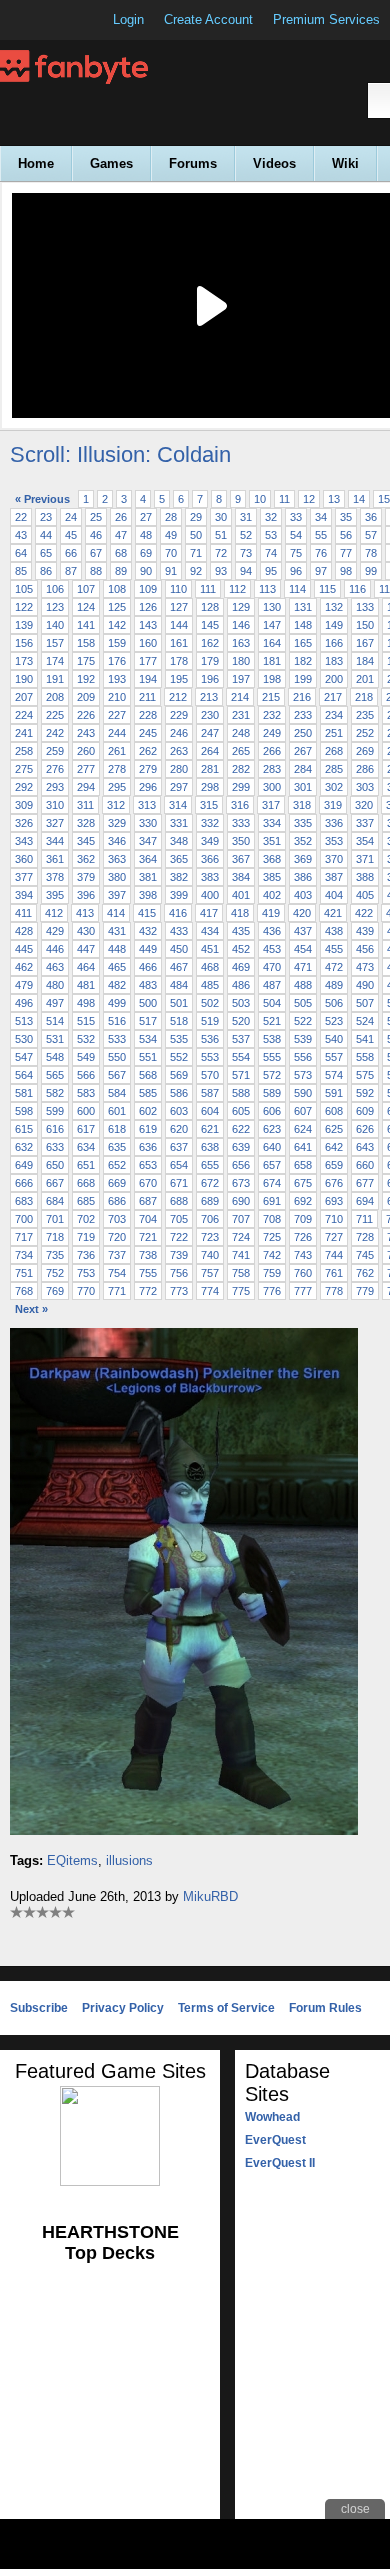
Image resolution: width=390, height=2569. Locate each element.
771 (117, 1291)
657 (272, 1165)
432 (148, 931)
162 (210, 643)
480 (55, 985)
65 (46, 553)
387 (334, 877)
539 (303, 1039)
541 (365, 1039)
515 (86, 1021)
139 (24, 625)
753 (86, 1273)
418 (240, 913)
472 (334, 967)
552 (179, 1057)
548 (55, 1057)
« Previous (42, 499)
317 (271, 805)
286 (365, 769)
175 (86, 661)
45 (71, 535)
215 (271, 697)
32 (271, 517)
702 (86, 1219)
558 (365, 1057)
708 (272, 1219)
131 (303, 607)
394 (24, 895)
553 (210, 1057)
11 (284, 499)
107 (86, 589)
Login (128, 19)
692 (303, 1201)
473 (365, 967)
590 (303, 1093)
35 (346, 517)
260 (86, 751)
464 (86, 967)
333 (241, 823)
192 (86, 679)
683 (24, 1201)
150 (365, 625)
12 (309, 499)
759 (272, 1273)
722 (179, 1237)
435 (241, 931)
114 (297, 589)
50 (196, 535)
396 (86, 895)
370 (334, 859)
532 (86, 1039)
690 (241, 1201)
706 (210, 1219)
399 (179, 895)
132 (334, 607)
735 (55, 1255)
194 (148, 679)
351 (272, 841)
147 (272, 625)
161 (179, 643)
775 (241, 1291)
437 (303, 931)
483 (148, 985)
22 (21, 517)
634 (86, 1147)
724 (241, 1237)
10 (260, 499)
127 (179, 607)
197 (241, 679)
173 (24, 661)
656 (241, 1165)
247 (210, 733)
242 (55, 733)
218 (364, 697)
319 (333, 805)
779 (365, 1291)
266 (272, 751)
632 (24, 1147)
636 (148, 1147)
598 (24, 1111)
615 (24, 1129)
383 (210, 877)
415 (147, 913)
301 (303, 787)
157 (55, 643)
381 (148, 877)
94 (246, 571)
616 (55, 1129)
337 (365, 823)
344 (55, 841)
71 (196, 553)
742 (272, 1255)
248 (241, 733)
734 (24, 1255)
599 (55, 1111)
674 (272, 1183)
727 (334, 1237)
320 (364, 805)
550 (117, 1057)
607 (303, 1111)
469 (241, 967)
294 (86, 787)
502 (210, 1003)
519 (210, 1021)
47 (121, 535)
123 (55, 607)
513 (24, 1021)
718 (55, 1237)
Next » (31, 1309)
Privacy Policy (123, 2008)
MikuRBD (210, 1896)
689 (210, 1201)
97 (321, 571)
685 (86, 1201)
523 (334, 1021)
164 (272, 643)
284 (303, 769)
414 (116, 913)
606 (272, 1111)
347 (148, 841)
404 (334, 895)
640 (272, 1147)
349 (210, 841)
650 (55, 1165)
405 (365, 895)
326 (24, 823)
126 (148, 607)
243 (86, 733)
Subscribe (39, 2008)
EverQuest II (280, 2163)
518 (179, 1021)
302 (334, 787)
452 (241, 949)
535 (179, 1039)
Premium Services (326, 19)
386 (303, 877)
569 (179, 1075)
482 (117, 985)
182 (303, 661)
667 (55, 1183)
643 (365, 1147)
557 (334, 1057)
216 (302, 697)
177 (148, 661)
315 (209, 805)
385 (272, 877)
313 (147, 805)
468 (210, 967)
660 (365, 1165)
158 (86, 643)
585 (148, 1093)
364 (148, 859)
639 (241, 1147)
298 (210, 787)
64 (21, 553)
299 (241, 787)
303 (365, 787)
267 (303, 751)
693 (334, 1201)
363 (117, 859)
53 (271, 535)
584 (117, 1093)
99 (371, 571)
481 (86, 985)
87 (71, 571)
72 (221, 553)
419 (271, 913)
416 (178, 913)
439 (365, 931)
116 (357, 589)
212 (178, 697)
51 (221, 535)
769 (55, 1291)
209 (86, 697)
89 (121, 571)
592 (365, 1093)
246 (179, 733)
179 (210, 661)
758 (241, 1273)
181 (272, 661)
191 (55, 679)
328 (86, 823)
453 (272, 949)
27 (146, 517)
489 (334, 985)
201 (365, 679)
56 (346, 535)
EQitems (72, 1860)
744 (334, 1255)
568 (148, 1075)
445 (24, 949)
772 (148, 1291)
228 (148, 715)
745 (365, 1255)
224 (24, 715)
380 (117, 877)
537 (241, 1039)
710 (334, 1219)
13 (334, 499)
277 (86, 769)
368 (272, 859)
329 (117, 823)
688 (179, 1201)
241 (24, 733)
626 (365, 1129)
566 (86, 1075)
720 (117, 1237)
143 (148, 625)
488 (303, 985)
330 (148, 823)
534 (148, 1039)
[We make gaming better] (64, 20)
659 (334, 1165)
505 (303, 1003)
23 (46, 517)
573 (303, 1075)
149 (334, 625)
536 (210, 1039)
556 (303, 1057)
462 (24, 967)
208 (55, 697)
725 (272, 1237)
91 (171, 571)
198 (272, 679)
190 (24, 679)
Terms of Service (226, 2008)
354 (365, 841)
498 (86, 1003)
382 (179, 877)
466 (148, 967)
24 (71, 517)
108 (117, 589)
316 (240, 805)
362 (86, 859)
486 (241, 985)
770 (86, 1291)
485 (210, 985)
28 (171, 517)
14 (359, 499)
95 (271, 571)
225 (55, 715)
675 (303, 1183)
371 (365, 859)
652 (117, 1165)
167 (365, 643)
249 (272, 733)
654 (179, 1165)
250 (303, 733)
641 (303, 1147)
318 (302, 805)
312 (116, 805)
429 (55, 931)
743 (303, 1255)
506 (334, 1003)
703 (117, 1219)
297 (179, 787)
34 (321, 517)
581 (24, 1093)
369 (303, 859)
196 (210, 679)
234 (334, 715)
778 (334, 1291)
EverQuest (275, 2140)
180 (241, 661)
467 (179, 967)
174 (55, 661)
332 (210, 823)
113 (267, 589)
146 (241, 625)
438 (334, 931)
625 (334, 1129)
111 (208, 589)
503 (241, 1003)
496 (24, 1003)
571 (241, 1075)
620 (179, 1129)
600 (86, 1111)
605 (241, 1111)
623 (272, 1129)
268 (334, 751)
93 (221, 571)
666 (24, 1183)
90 (146, 571)
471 (303, 967)
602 (148, 1111)
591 (334, 1093)
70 (171, 553)
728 (365, 1237)
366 (210, 859)
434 (210, 931)
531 (55, 1039)
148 (303, 625)
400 (210, 895)
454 (303, 949)
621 (210, 1129)
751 (24, 1273)
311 (85, 805)
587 (210, 1093)
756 (179, 1273)
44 (46, 535)
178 (179, 661)
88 (96, 571)
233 (303, 715)
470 (272, 967)
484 (179, 985)
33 (296, 517)
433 (179, 931)
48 (146, 535)
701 (55, 1219)
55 (321, 535)
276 (55, 769)
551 (148, 1057)
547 (24, 1057)
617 (86, 1129)
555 (272, 1057)
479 (24, 985)
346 (117, 841)
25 (96, 517)
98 (346, 571)
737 (117, 1255)
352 (303, 841)
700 (24, 1219)
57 (371, 535)
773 (179, 1291)
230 (210, 715)
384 (241, 877)
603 (179, 1111)
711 (364, 1219)
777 (303, 1291)
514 (55, 1021)
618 (117, 1129)
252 (365, 733)
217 (333, 697)
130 (272, 607)
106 (55, 589)
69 (146, 553)
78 (371, 553)
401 (241, 895)
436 (272, 931)
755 (148, 1273)
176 (117, 661)
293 (55, 787)
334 (272, 823)
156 (24, 643)
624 (303, 1129)
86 (46, 571)
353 (334, 841)
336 (334, 823)
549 (86, 1057)
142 (117, 625)
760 (303, 1273)
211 (147, 697)
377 (24, 877)
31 (246, 517)
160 (148, 643)
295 (117, 787)
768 (24, 1291)
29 (196, 517)
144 (179, 625)
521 (272, 1021)
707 (241, 1219)
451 (210, 949)
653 (148, 1165)
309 (24, 805)
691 (272, 1201)
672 (210, 1183)
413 (85, 913)
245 (148, 733)
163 (241, 643)
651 (86, 1165)
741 (241, 1255)
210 (117, 697)
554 (241, 1057)
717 (24, 1237)
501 (179, 1003)
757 (210, 1273)
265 (241, 751)
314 (178, 805)
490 (365, 985)
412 (54, 913)
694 (365, 1201)
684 (55, 1201)
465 (117, 967)
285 (334, 769)
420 (302, 913)
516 (117, 1021)
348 (179, 841)
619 (148, 1129)
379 (86, 877)
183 (334, 661)
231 (241, 715)
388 (365, 877)
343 (24, 841)
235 (365, 715)
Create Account (208, 19)
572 (272, 1075)
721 (148, 1237)
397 (117, 895)
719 (86, 1237)
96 (296, 571)
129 (241, 607)
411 (23, 913)
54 (296, 535)
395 (55, 895)
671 (179, 1183)
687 (148, 1201)
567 (117, 1075)
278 (117, 769)
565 (55, 1075)
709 (303, 1219)
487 (272, 985)
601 (117, 1111)
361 (55, 859)
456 (365, 949)
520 (241, 1021)
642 (334, 1147)
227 (117, 715)
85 (21, 571)
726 (303, 1237)
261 (117, 751)
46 (96, 535)
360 (24, 859)
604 (210, 1111)
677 (365, 1183)
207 (24, 697)
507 (365, 1003)
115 (327, 589)
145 (210, 625)
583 (86, 1093)
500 (148, 1003)
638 (210, 1147)
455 (334, 949)
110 (178, 589)
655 (210, 1165)
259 (55, 751)
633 (55, 1147)
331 (179, 823)
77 (346, 553)
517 (148, 1021)
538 (272, 1039)
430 (86, 931)
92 (196, 571)
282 (241, 769)
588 (241, 1093)
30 (221, 517)
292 (24, 787)
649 (24, 1165)
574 (334, 1075)
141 (86, 625)
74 (271, 553)
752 (55, 1273)
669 (117, 1183)
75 (296, 553)
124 (86, 607)
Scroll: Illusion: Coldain (120, 454)
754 (117, 1273)
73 (246, 553)
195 (179, 679)
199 (303, 679)
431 (117, 931)
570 (210, 1075)
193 (117, 679)
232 (272, 715)
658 (303, 1165)
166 (334, 643)
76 (321, 553)
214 (240, 697)
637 (179, 1147)
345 (86, 841)
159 (117, 643)
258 (24, 751)
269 (365, 751)
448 (117, 949)
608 (334, 1111)
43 (21, 535)
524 (365, 1021)
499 (117, 1003)
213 (209, 697)
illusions (129, 1860)
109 (148, 589)
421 (333, 913)
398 (148, 895)
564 (24, 1075)
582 (55, 1093)
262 (148, 751)
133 (365, 607)
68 (121, 553)
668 (86, 1183)
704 (148, 1219)
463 (55, 967)
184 (365, 661)
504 (272, 1003)
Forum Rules (325, 2008)
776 (272, 1291)
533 (117, 1039)
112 (237, 589)
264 (210, 751)
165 (303, 643)
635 (117, 1147)
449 (148, 949)
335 (303, 823)
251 (334, 733)
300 (272, 787)
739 (179, 1255)
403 (303, 895)
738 (148, 1255)
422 (364, 913)
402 (272, 895)
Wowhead (272, 2117)
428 (24, 931)
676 (334, 1183)
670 (148, 1183)
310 (55, 805)
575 (365, 1075)
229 (179, 715)
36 (371, 517)
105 (24, 589)
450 (179, 949)
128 (210, 607)
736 (86, 1255)
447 (86, 949)
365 (179, 859)
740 (210, 1255)
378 (55, 877)
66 (71, 553)
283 (272, 769)
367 (241, 859)
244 (117, 733)
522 (303, 1021)
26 (121, 517)
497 (55, 1003)
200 (334, 679)
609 (365, 1111)
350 (241, 841)
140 (55, 625)
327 (55, 823)
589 (272, 1093)
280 (179, 769)
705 (179, 1219)
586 (179, 1093)
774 (210, 1291)
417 (209, 913)
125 (117, 607)
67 (96, 553)
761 (334, 1273)
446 (55, 949)
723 (210, 1237)
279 (148, 769)
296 (148, 787)
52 (246, 535)
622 (241, 1129)
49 (171, 535)
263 (179, 751)
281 (210, 769)
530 (24, 1039)
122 (24, 607)
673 (241, 1183)
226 (86, 715)
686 (117, 1201)
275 (24, 769)
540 (334, 1039)
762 (365, 1273)
